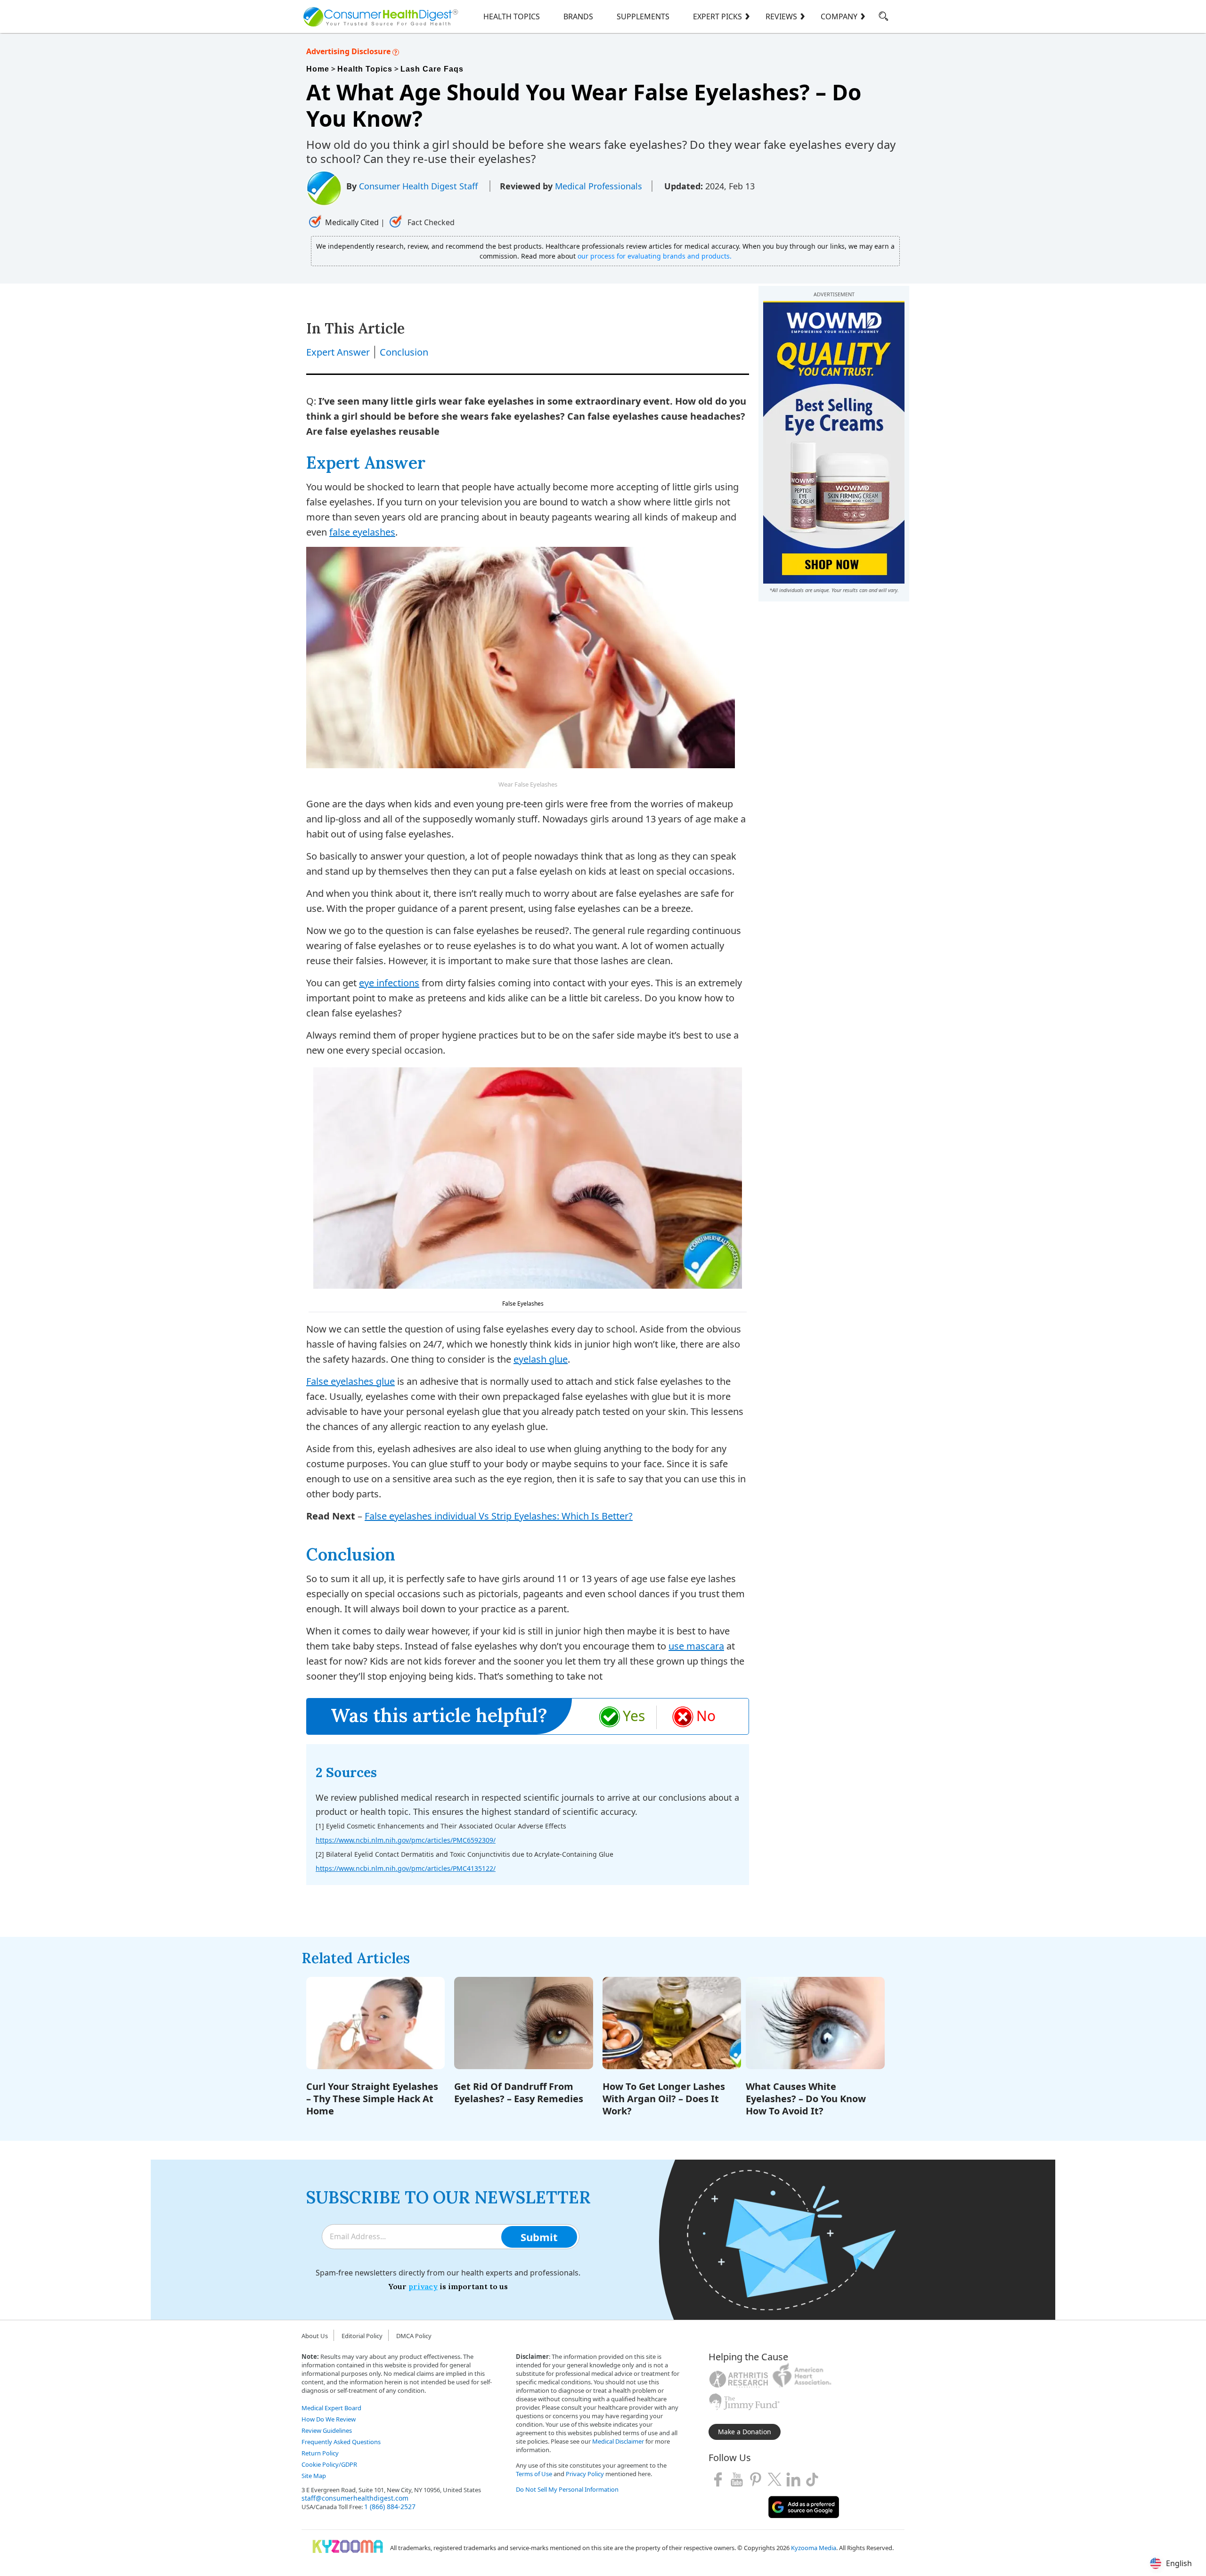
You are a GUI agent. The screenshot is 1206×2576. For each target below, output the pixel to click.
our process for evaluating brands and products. (655, 256)
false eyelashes (362, 532)
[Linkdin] (793, 2479)
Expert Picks (717, 16)
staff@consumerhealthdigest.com (355, 2498)
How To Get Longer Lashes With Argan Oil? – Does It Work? (664, 2099)
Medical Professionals (599, 186)
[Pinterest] (756, 2479)
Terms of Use (534, 2474)
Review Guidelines (327, 2430)
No (706, 1716)
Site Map (314, 2476)
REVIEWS (781, 16)
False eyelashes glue (350, 1381)
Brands (578, 16)
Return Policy (320, 2453)
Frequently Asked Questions (341, 2442)
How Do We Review (329, 2419)
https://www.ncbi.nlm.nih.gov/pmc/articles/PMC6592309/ (406, 1840)
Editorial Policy (362, 2336)
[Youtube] (737, 2479)
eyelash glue (541, 1359)
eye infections (389, 983)
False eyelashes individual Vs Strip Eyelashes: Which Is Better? (499, 1516)
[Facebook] (718, 2479)
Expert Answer (338, 352)
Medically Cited (352, 222)
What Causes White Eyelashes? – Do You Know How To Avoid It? (806, 2099)
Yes (634, 1716)
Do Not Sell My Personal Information (567, 2489)
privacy (423, 2286)
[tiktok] (812, 2479)
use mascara (696, 1646)
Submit (539, 2237)
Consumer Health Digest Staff (420, 186)
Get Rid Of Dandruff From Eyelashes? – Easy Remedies (519, 2092)
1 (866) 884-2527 (390, 2507)
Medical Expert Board (331, 2408)
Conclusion (404, 352)
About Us (315, 2336)
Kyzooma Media (814, 2548)
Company (839, 16)
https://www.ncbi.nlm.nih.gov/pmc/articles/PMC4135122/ (406, 1868)
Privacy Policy (585, 2474)
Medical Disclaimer (618, 2441)
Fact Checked (430, 222)
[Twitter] (774, 2479)
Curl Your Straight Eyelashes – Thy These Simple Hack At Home (372, 2099)
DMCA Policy (414, 2336)
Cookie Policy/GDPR (329, 2464)
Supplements (643, 16)
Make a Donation (745, 2432)
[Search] (884, 18)
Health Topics (512, 16)
